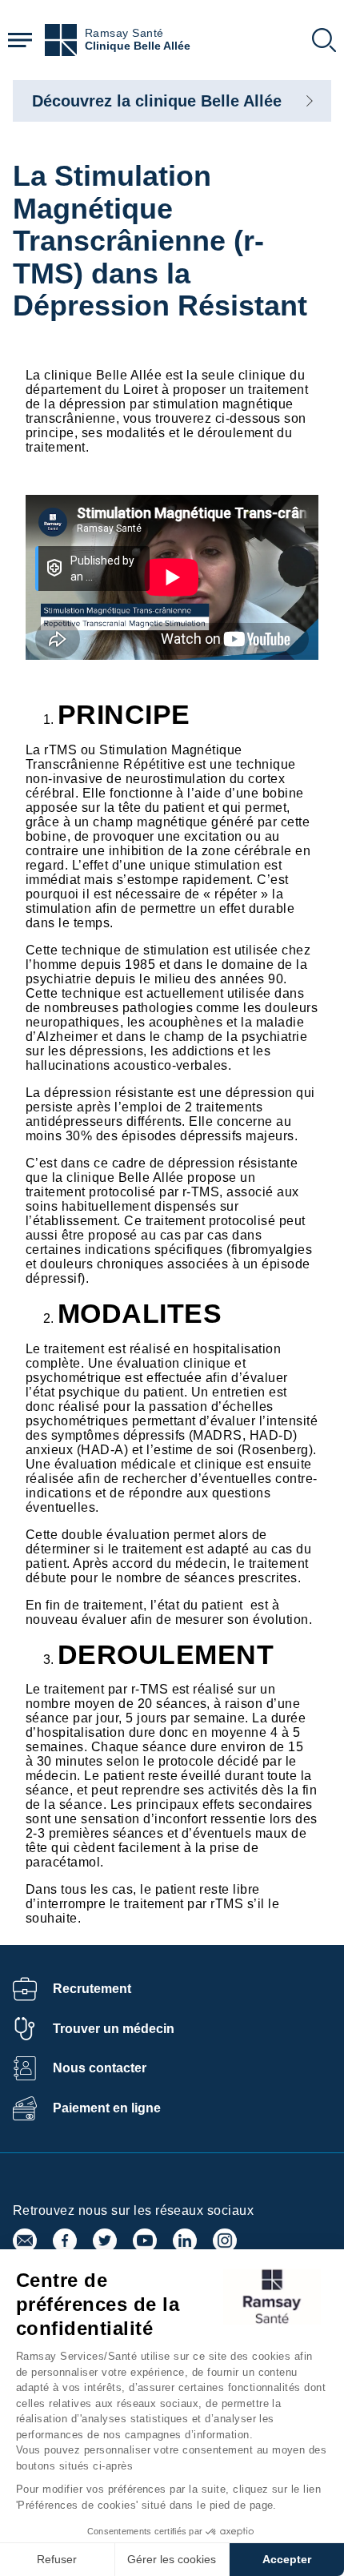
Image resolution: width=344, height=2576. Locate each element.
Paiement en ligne (107, 2108)
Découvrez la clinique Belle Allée (157, 101)
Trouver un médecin (114, 2029)
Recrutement (92, 1989)
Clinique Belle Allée (138, 46)
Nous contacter (100, 2068)
